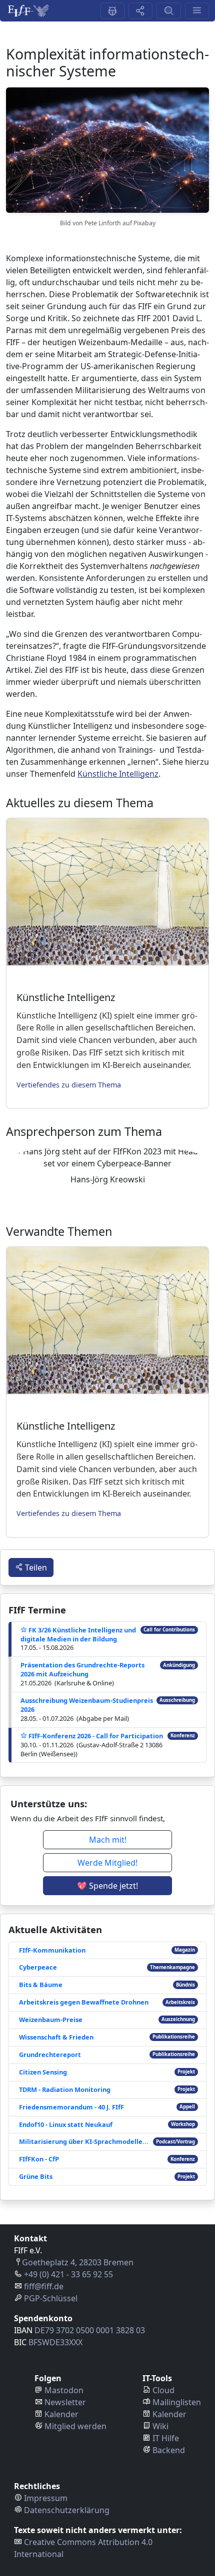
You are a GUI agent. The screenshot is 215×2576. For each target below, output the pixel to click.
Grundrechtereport (50, 2055)
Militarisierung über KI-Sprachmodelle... (84, 2141)
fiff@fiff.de (44, 2286)
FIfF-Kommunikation (52, 1950)
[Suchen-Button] (168, 11)
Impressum (46, 2498)
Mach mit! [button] (108, 1840)
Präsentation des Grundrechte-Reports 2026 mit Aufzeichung (82, 1669)
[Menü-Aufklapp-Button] (197, 11)
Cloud (163, 2390)
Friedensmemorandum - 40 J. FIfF (71, 2107)
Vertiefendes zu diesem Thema (69, 1085)
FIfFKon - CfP (39, 2159)
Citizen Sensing (43, 2072)
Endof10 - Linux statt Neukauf (66, 2124)
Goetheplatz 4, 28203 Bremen (78, 2262)
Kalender (61, 2414)
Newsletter (65, 2402)
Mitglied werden (75, 2426)
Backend (169, 2450)
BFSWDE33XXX (55, 2342)
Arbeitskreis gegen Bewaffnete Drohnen (84, 2002)
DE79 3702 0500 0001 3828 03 (90, 2330)
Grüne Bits (36, 2176)
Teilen (35, 1567)
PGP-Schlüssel (51, 2298)
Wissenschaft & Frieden (56, 2037)
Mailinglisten (177, 2402)
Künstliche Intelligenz (118, 774)
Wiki (160, 2426)
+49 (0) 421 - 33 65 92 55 (68, 2274)
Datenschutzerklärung (67, 2510)
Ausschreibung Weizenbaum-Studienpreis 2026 (87, 1705)
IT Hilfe (166, 2438)
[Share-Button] (140, 11)
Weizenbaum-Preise (51, 2020)
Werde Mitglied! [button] (107, 1863)
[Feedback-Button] (112, 11)
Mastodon (64, 2390)
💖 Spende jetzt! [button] (107, 1886)
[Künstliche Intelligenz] (107, 892)
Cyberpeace (38, 1967)
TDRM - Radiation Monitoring (65, 2089)
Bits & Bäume (41, 1985)
